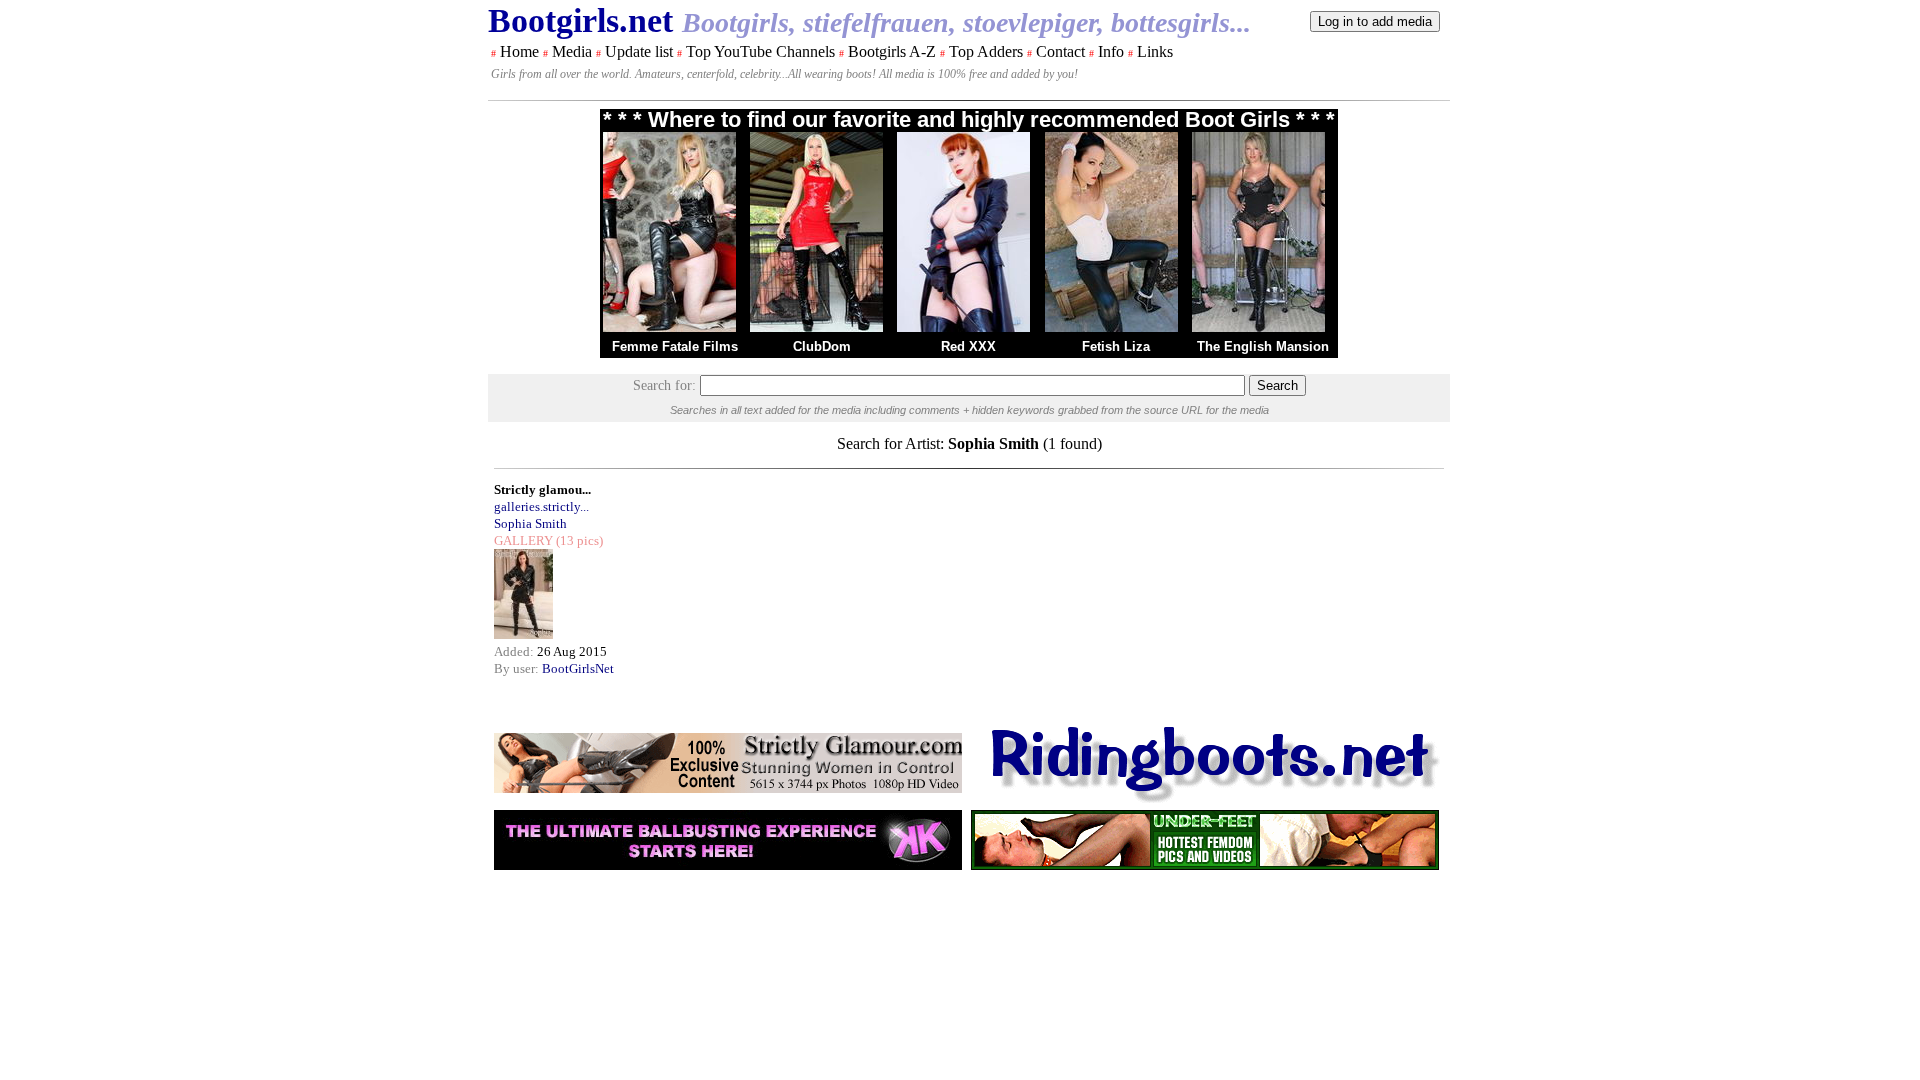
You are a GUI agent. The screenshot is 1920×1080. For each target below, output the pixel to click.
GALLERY (523, 540)
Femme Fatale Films (675, 346)
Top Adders (986, 51)
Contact (1060, 51)
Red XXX (968, 346)
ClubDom (822, 346)
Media (572, 51)
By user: (518, 668)
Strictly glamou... (542, 489)
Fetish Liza (1116, 346)
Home (519, 51)
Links (1155, 51)
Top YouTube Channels (760, 51)
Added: (515, 651)
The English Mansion (1263, 346)
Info (1111, 51)
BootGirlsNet (578, 668)
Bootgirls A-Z (892, 51)
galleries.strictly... (541, 506)
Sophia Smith (530, 523)
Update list (639, 51)
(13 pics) (578, 540)
